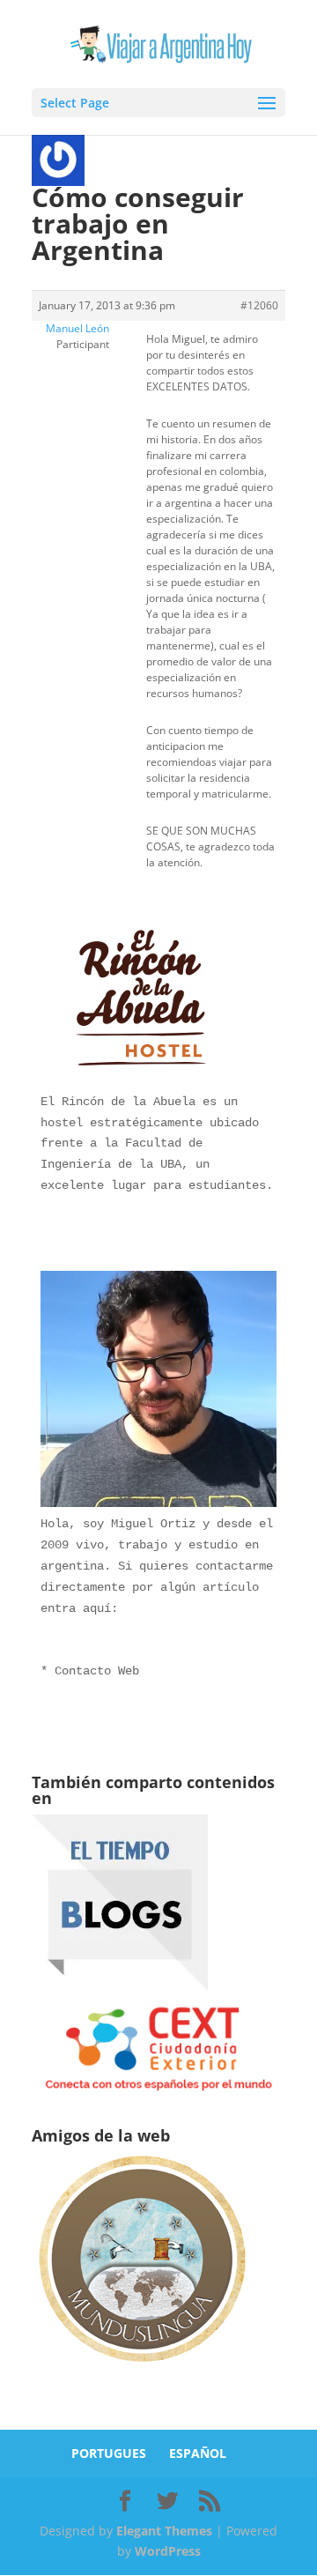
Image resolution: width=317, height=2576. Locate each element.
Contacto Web (97, 1671)
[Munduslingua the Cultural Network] (142, 2368)
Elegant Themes (164, 2531)
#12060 (259, 305)
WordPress (168, 2551)
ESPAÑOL (198, 2453)
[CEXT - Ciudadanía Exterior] (158, 2091)
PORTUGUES (109, 2453)
